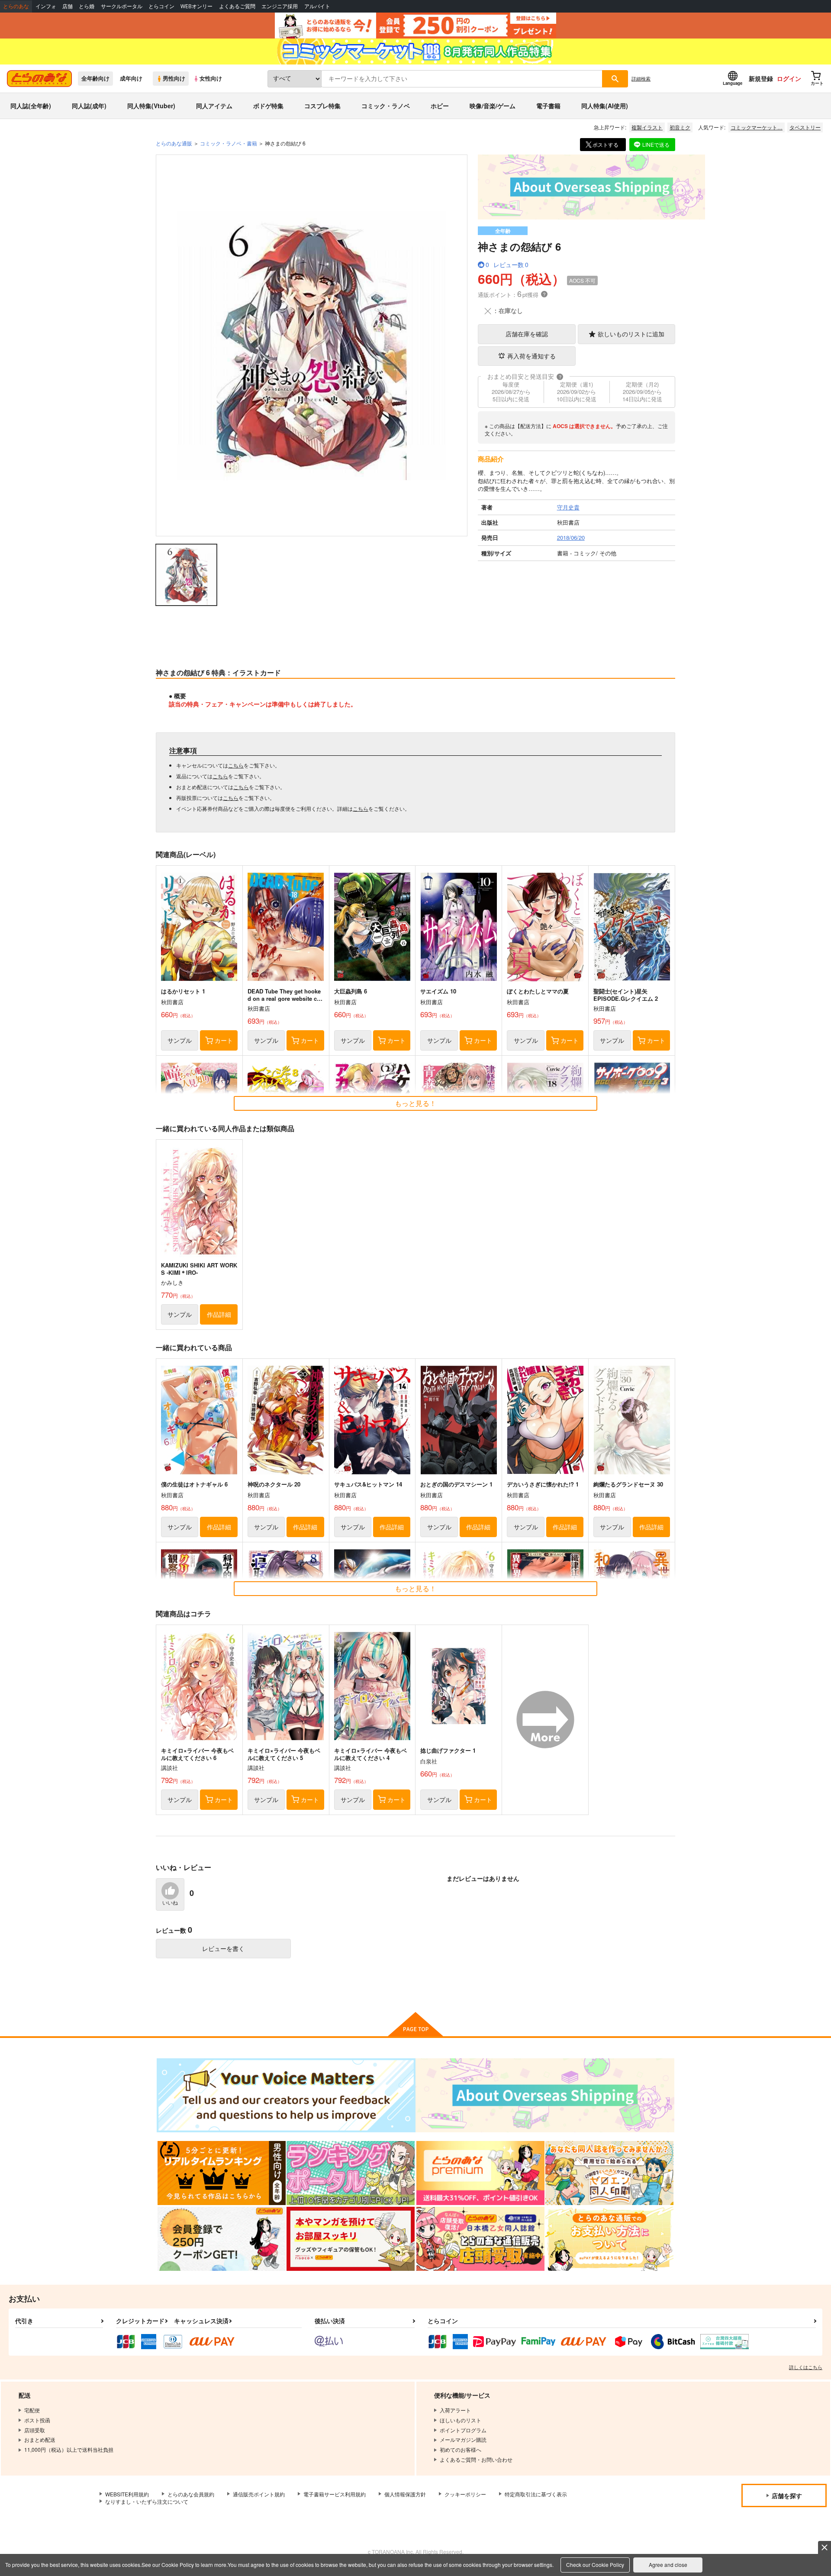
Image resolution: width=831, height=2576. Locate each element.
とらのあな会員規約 (191, 2494)
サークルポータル (122, 6)
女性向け (211, 78)
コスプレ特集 (322, 106)
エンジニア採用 (280, 6)
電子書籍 (548, 106)
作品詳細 (219, 1314)
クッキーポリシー (465, 2494)
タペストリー (805, 127)
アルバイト (317, 6)
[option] (312, 345)
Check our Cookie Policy (595, 2565)
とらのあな (16, 6)
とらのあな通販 (174, 143)
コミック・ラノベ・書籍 (229, 143)
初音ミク (680, 127)
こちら (236, 765)
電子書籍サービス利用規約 (335, 2494)
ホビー (440, 106)
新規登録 (761, 78)
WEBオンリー (196, 6)
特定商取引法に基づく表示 (536, 2494)
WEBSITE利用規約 (127, 2494)
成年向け (131, 78)
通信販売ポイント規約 (259, 2494)
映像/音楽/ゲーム (493, 106)
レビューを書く (223, 1948)
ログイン (789, 78)
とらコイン (161, 6)
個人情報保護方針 (405, 2494)
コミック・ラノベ (386, 106)
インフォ (46, 6)
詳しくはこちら (806, 2367)
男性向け (174, 78)
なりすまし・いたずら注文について (147, 2501)
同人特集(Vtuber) (151, 106)
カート (224, 1040)
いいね (170, 1903)
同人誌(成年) (89, 106)
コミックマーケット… (757, 127)
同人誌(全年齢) (31, 106)
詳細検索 (641, 78)
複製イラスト (647, 127)
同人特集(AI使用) (605, 106)
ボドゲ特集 (268, 106)
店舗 (68, 6)
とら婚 (87, 6)
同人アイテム (214, 106)
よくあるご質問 (237, 6)
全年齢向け (95, 78)
